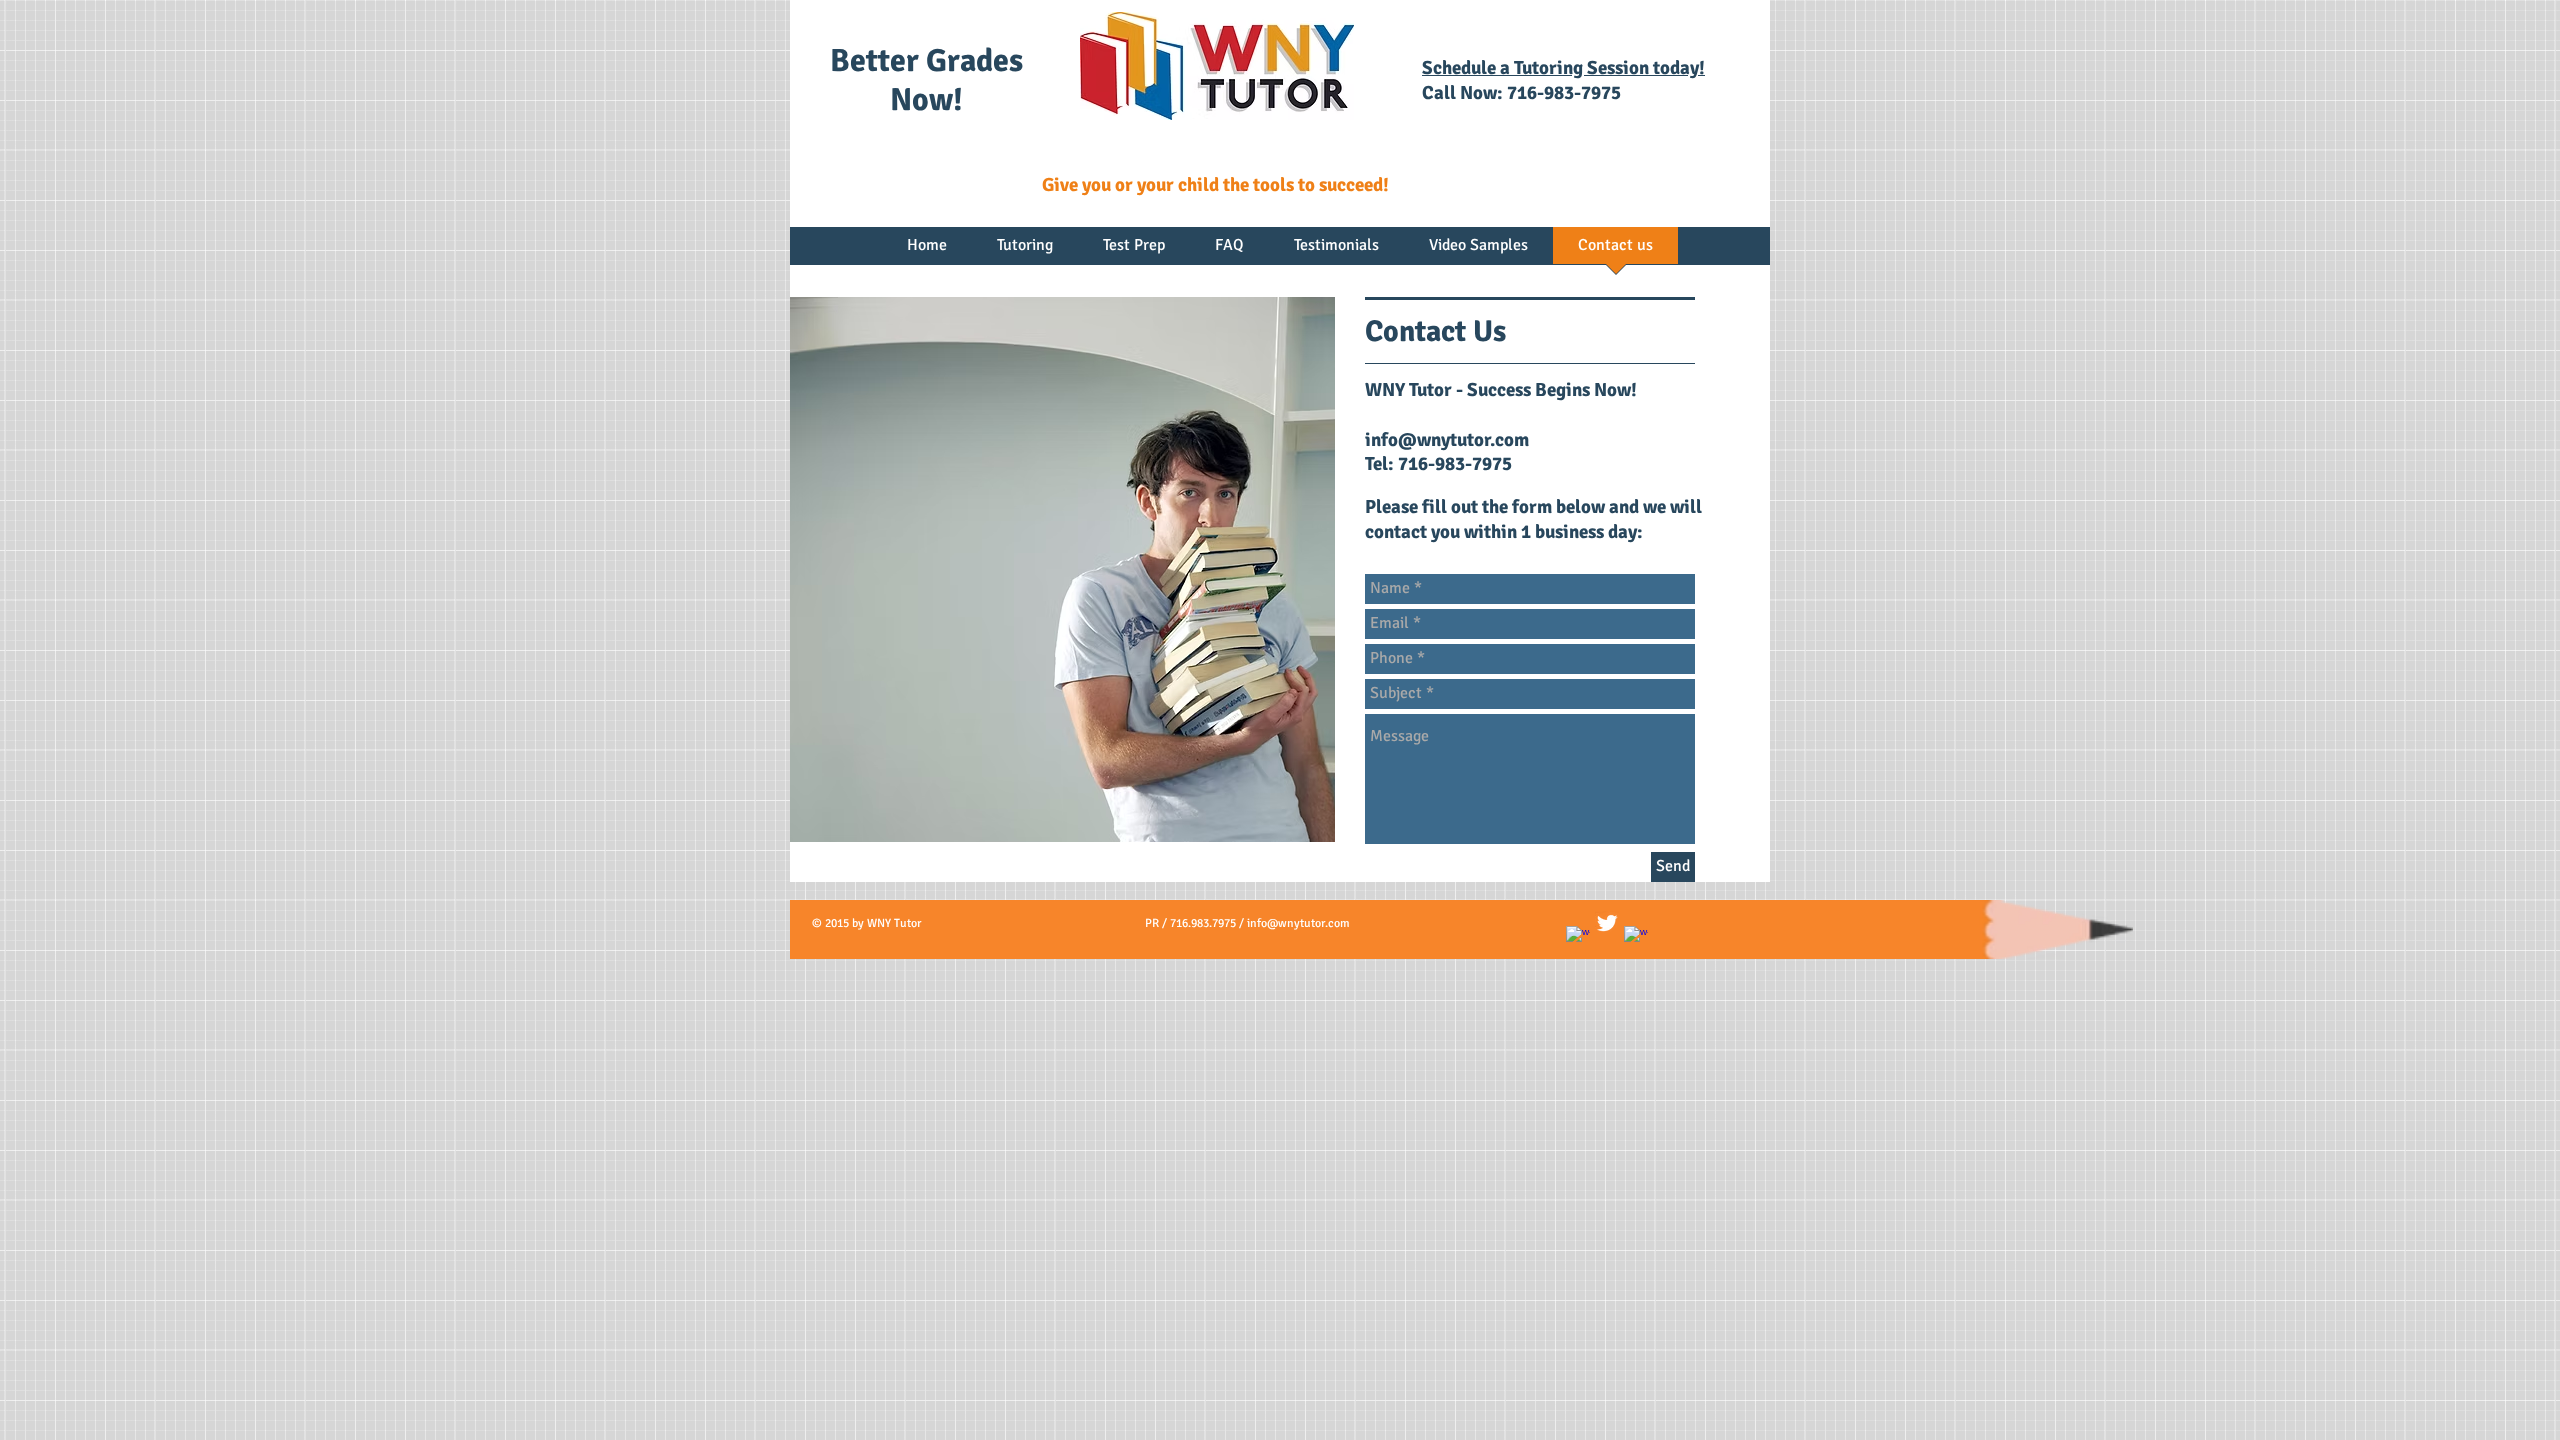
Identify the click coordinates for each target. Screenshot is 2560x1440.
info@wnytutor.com (1447, 440)
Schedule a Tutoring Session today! (1563, 68)
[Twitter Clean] (1607, 923)
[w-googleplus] (1636, 938)
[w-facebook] (1578, 938)
